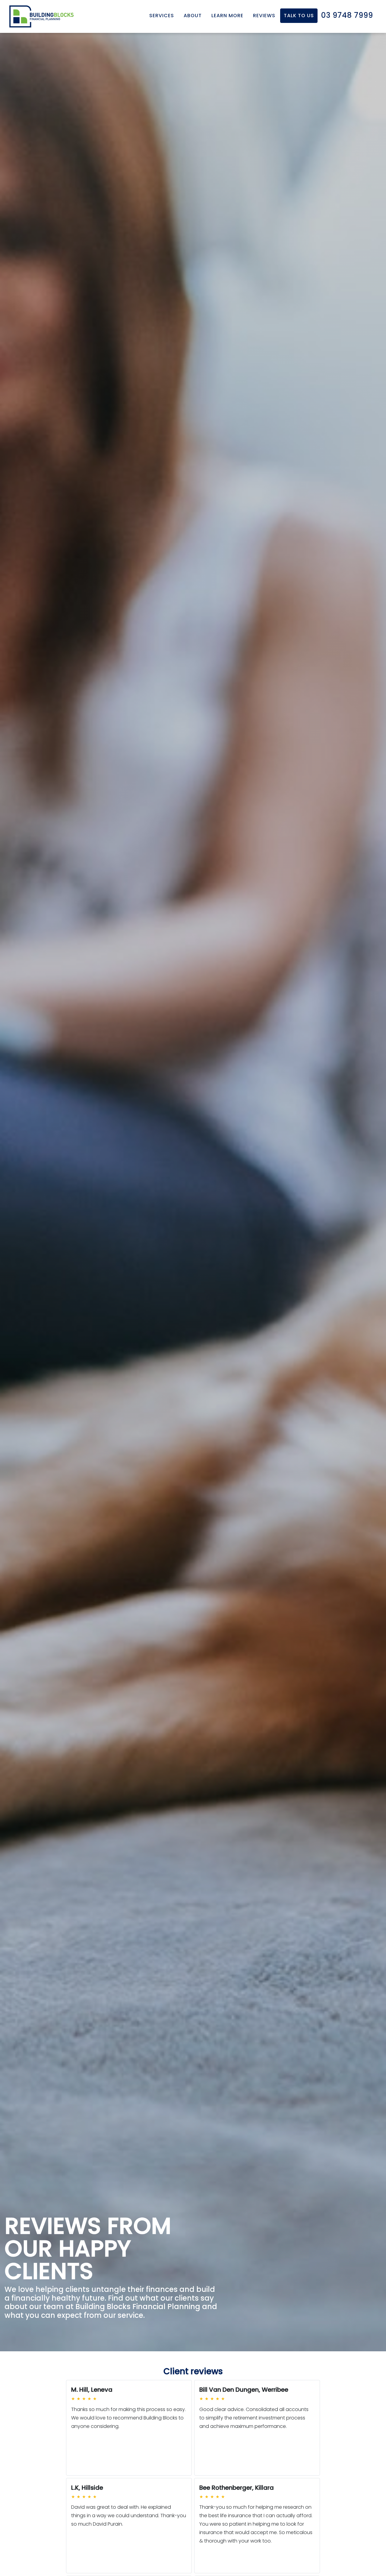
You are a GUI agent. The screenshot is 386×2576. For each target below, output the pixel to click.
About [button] (193, 16)
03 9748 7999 (347, 15)
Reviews (264, 16)
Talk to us (299, 16)
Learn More (227, 16)
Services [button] (162, 16)
